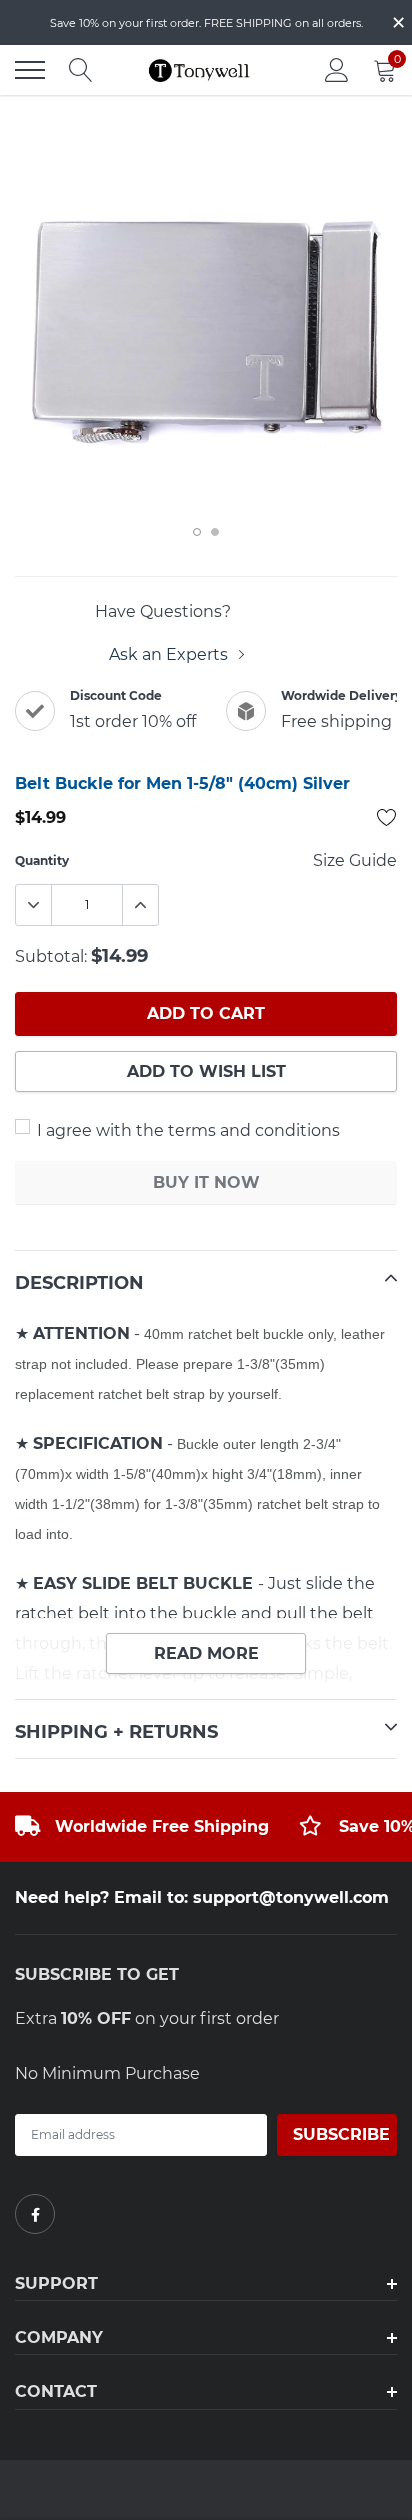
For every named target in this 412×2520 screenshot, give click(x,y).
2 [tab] (215, 532)
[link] (35, 2214)
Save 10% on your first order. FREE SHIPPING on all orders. (206, 23)
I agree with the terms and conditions (186, 1130)
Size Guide (355, 860)
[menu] (30, 70)
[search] (81, 70)
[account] (337, 69)
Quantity (42, 860)
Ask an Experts (170, 654)
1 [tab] (197, 532)
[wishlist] (387, 817)
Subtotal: (51, 956)
